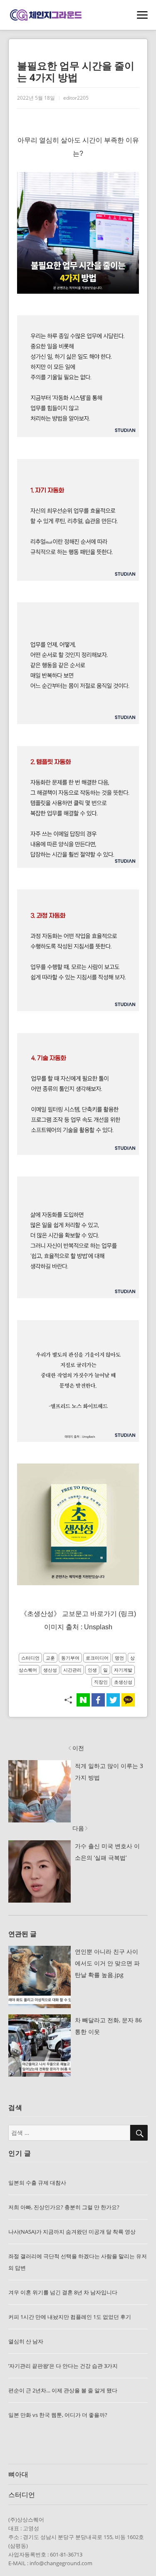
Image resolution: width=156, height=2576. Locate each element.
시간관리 (72, 1670)
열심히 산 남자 (26, 2341)
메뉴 (142, 16)
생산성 (50, 1670)
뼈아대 (18, 2474)
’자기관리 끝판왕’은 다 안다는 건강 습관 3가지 (63, 2366)
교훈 (50, 1658)
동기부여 (70, 1658)
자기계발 (123, 1670)
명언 (119, 1658)
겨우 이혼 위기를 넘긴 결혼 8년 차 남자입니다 (63, 2292)
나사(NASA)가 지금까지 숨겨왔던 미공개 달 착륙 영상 (72, 2232)
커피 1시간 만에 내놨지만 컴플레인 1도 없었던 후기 (70, 2317)
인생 (92, 1670)
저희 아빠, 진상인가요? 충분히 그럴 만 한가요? (64, 2207)
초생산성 (123, 1682)
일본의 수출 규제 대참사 (37, 2183)
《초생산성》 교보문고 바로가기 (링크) (78, 1614)
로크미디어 (97, 1658)
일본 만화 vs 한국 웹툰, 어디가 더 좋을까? (58, 2415)
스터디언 (30, 1658)
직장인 (101, 1682)
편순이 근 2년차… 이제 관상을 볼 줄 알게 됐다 (63, 2390)
